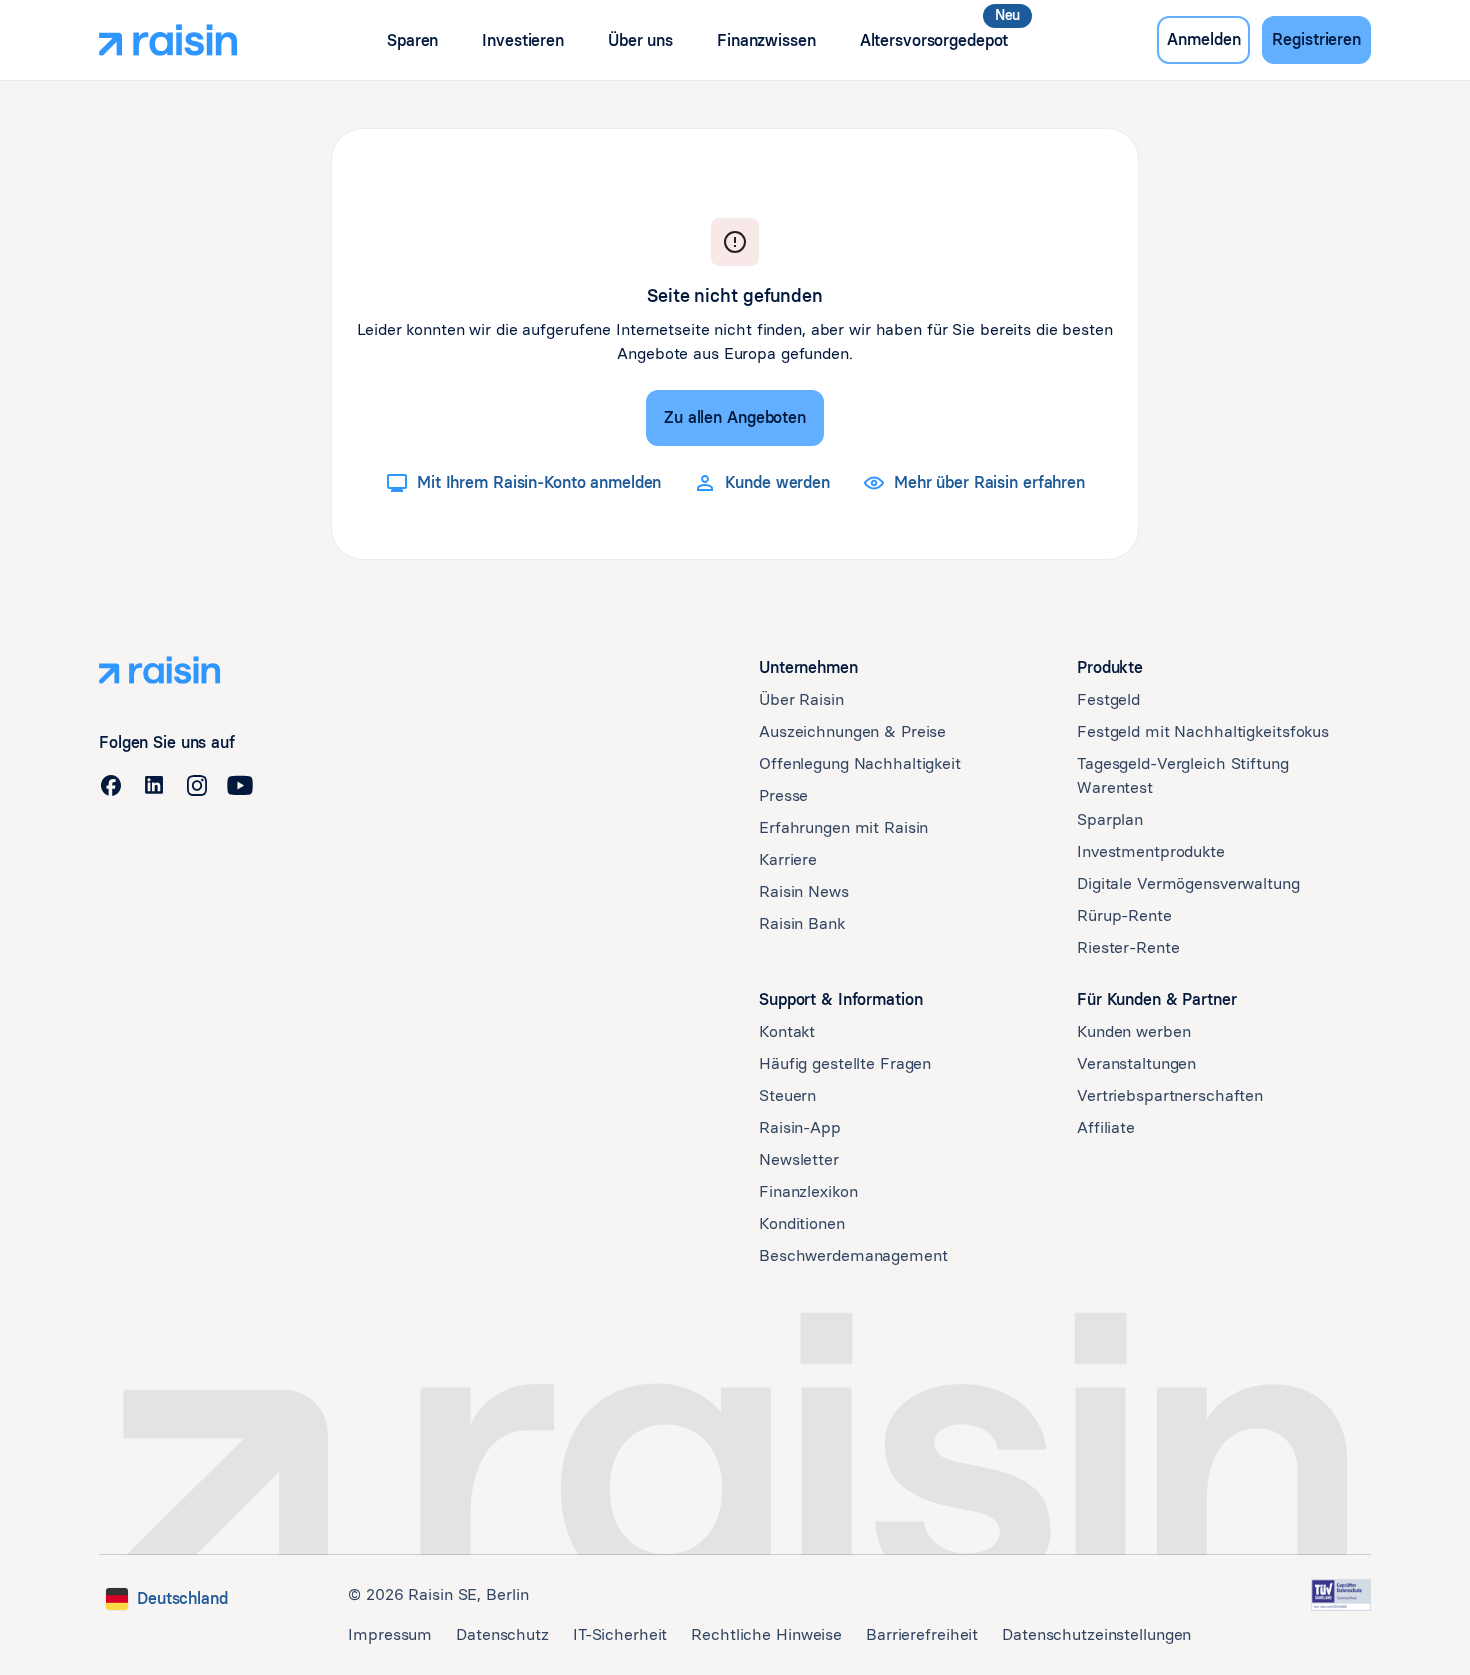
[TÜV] (1341, 1595)
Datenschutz (502, 1634)
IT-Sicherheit (620, 1634)
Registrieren (1316, 39)
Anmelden (1203, 39)
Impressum (390, 1634)
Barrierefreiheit (922, 1634)
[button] (412, 40)
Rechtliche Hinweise (766, 1634)
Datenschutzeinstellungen (1096, 1634)
